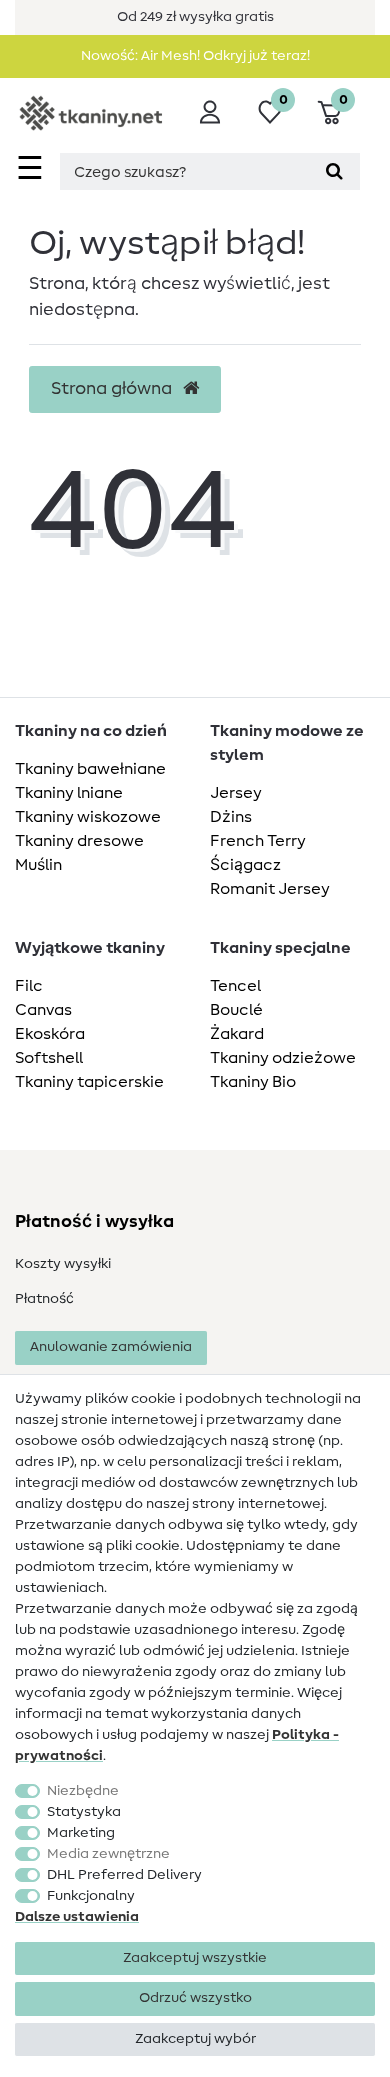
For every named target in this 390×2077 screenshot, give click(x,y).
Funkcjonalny (91, 1896)
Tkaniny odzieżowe (283, 1058)
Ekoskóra (50, 1034)
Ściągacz (245, 865)
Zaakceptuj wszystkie (195, 1958)
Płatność (44, 1299)
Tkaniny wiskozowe (88, 817)
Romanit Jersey (270, 889)
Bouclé (236, 1010)
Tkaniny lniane (69, 793)
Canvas (43, 1010)
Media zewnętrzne (108, 1854)
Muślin (38, 865)
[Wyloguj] (210, 112)
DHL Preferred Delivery (124, 1875)
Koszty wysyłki (63, 1264)
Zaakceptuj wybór (195, 2039)
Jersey (236, 793)
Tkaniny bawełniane (90, 769)
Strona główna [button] (113, 389)
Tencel (235, 986)
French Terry (258, 841)
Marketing (81, 1833)
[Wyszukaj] (334, 171)
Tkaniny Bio (253, 1082)
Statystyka (84, 1812)
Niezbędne (83, 1791)
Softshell (49, 1058)
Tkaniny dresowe (79, 841)
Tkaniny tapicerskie (89, 1082)
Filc (29, 986)
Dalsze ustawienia (77, 1917)
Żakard (237, 1034)
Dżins (231, 817)
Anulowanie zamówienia (111, 1347)
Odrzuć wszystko (195, 1998)
